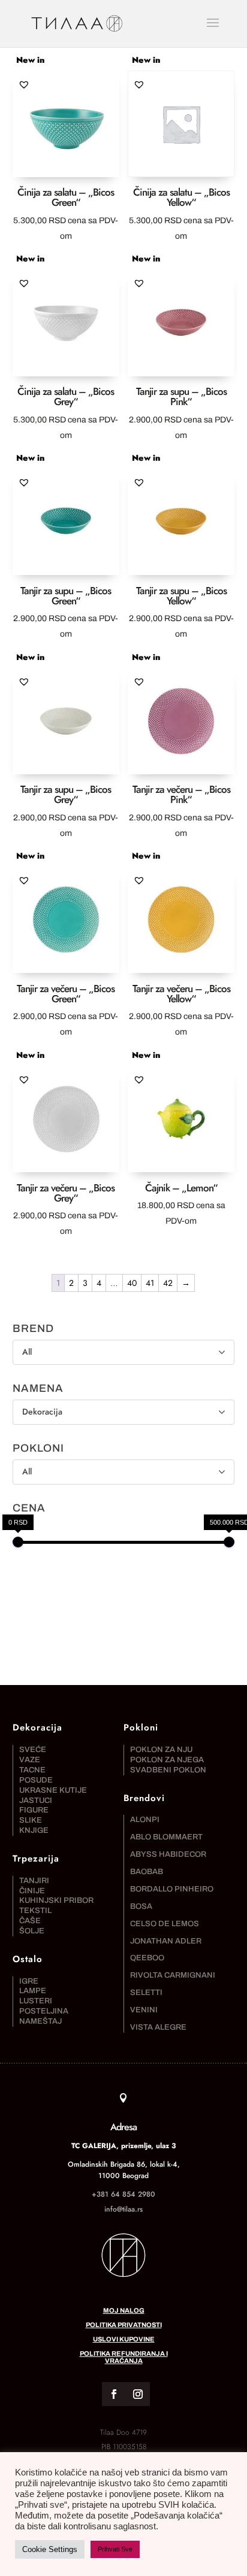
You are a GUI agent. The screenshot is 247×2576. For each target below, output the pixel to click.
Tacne (32, 1770)
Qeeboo (147, 1958)
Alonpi (145, 1820)
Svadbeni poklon (168, 1770)
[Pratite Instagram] (138, 2394)
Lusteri (36, 2001)
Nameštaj (40, 2021)
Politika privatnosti (124, 2325)
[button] (24, 84)
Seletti (146, 1993)
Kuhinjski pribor (56, 1900)
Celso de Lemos (165, 1924)
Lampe (33, 1991)
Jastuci (36, 1801)
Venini (144, 2010)
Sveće (33, 1750)
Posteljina (44, 2011)
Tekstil (35, 1911)
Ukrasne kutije (53, 1790)
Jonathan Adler (166, 1941)
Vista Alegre (158, 2027)
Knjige (34, 1830)
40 (132, 1283)
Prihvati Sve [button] (115, 2549)
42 (168, 1283)
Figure (34, 1810)
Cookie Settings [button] (50, 2549)
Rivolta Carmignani (173, 1975)
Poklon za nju (161, 1750)
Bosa (141, 1906)
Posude (36, 1780)
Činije (32, 1891)
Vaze (30, 1760)
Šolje (32, 1931)
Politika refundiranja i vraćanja (124, 2357)
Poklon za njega (167, 1760)
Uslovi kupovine (124, 2339)
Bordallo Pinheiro (172, 1889)
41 (150, 1283)
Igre (29, 1981)
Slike (31, 1820)
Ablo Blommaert (166, 1837)
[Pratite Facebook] (114, 2394)
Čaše (30, 1921)
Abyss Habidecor (168, 1854)
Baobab (147, 1872)
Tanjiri (34, 1881)
